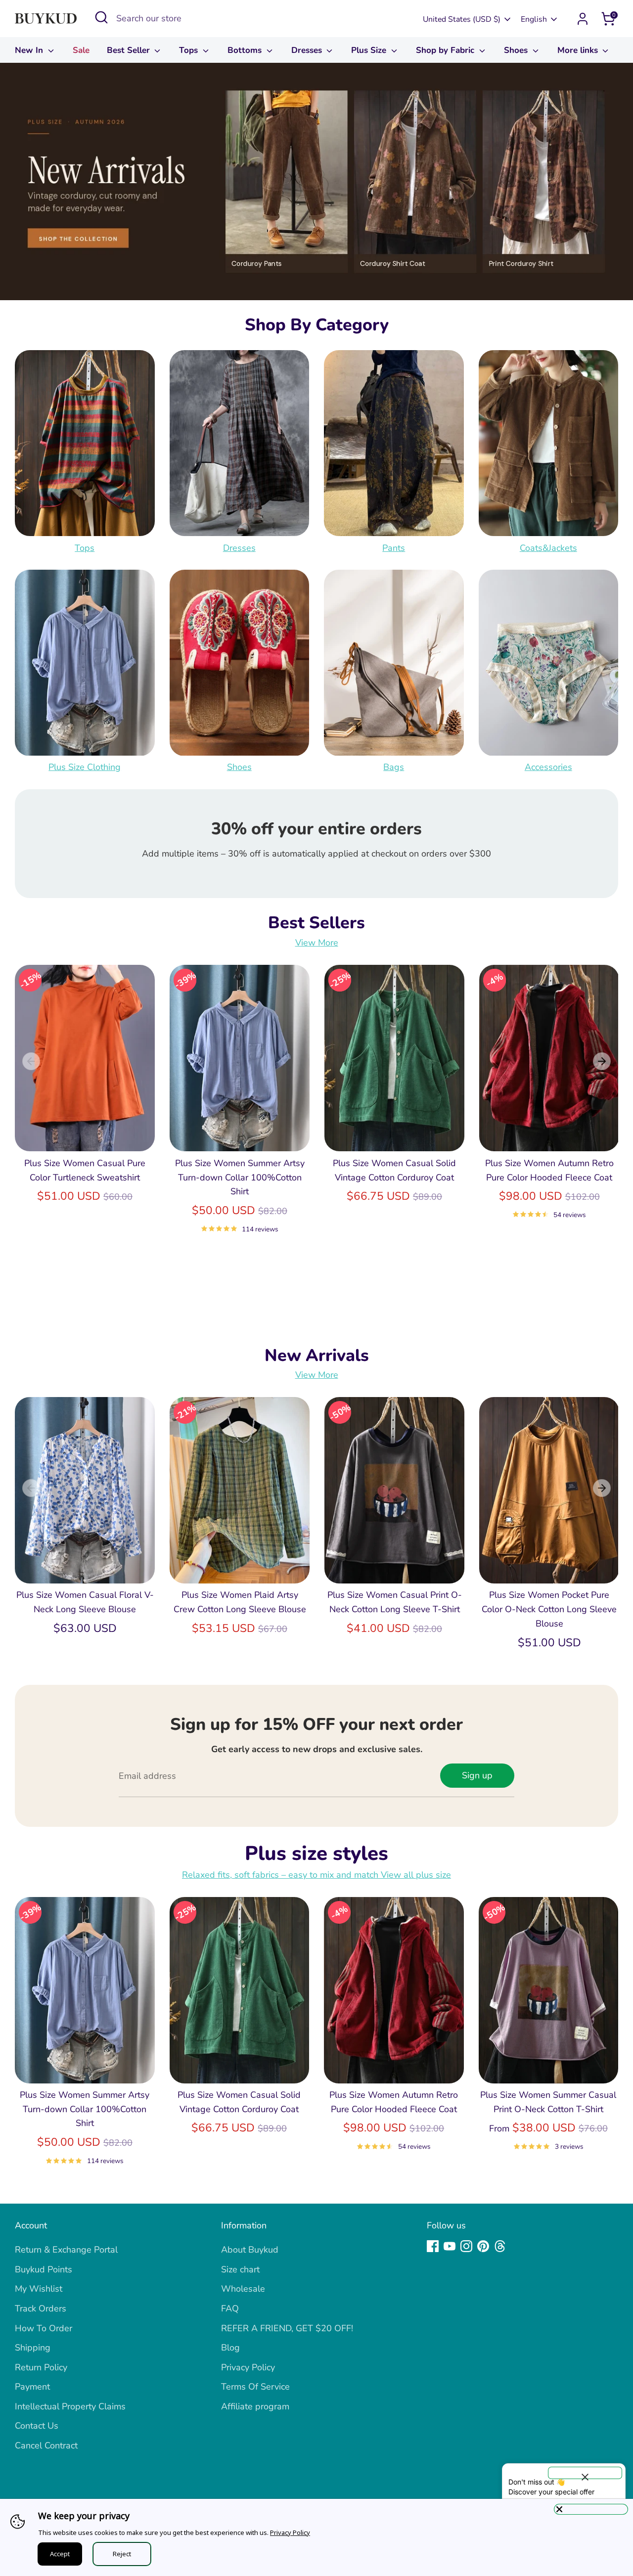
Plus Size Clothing (85, 768)
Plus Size (370, 50)
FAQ (230, 2308)
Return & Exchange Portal (66, 2250)
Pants (394, 547)
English (534, 19)
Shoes (517, 50)
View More (317, 943)
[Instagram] (466, 2246)
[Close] (591, 2509)
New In (30, 50)
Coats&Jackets (548, 547)
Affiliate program (255, 2406)
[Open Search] (101, 17)
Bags (394, 768)
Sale (81, 50)
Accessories (548, 768)
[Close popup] (585, 2473)
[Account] (583, 19)
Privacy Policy (248, 2367)
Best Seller (130, 50)
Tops (190, 50)
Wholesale (243, 2289)
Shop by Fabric (446, 50)
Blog (230, 2348)
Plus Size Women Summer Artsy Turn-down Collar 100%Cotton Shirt (240, 1177)
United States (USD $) (462, 19)
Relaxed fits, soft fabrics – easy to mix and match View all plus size (316, 1875)
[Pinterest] (483, 2246)
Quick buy (86, 1134)
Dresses (308, 50)
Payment (32, 2387)
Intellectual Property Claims (70, 2406)
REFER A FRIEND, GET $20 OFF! (287, 2328)
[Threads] (500, 2246)
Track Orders (41, 2308)
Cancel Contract (46, 2445)
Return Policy (41, 2367)
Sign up (477, 1775)
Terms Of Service (255, 2387)
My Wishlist (39, 2289)
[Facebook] (433, 2246)
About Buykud (250, 2250)
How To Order (44, 2328)
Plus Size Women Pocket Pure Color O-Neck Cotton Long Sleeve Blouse (549, 1609)
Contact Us (37, 2426)
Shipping (33, 2348)
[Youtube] (450, 2246)
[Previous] (31, 1061)
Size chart (240, 2269)
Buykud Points (44, 2269)
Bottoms (246, 50)
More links (579, 50)
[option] (316, 181)
